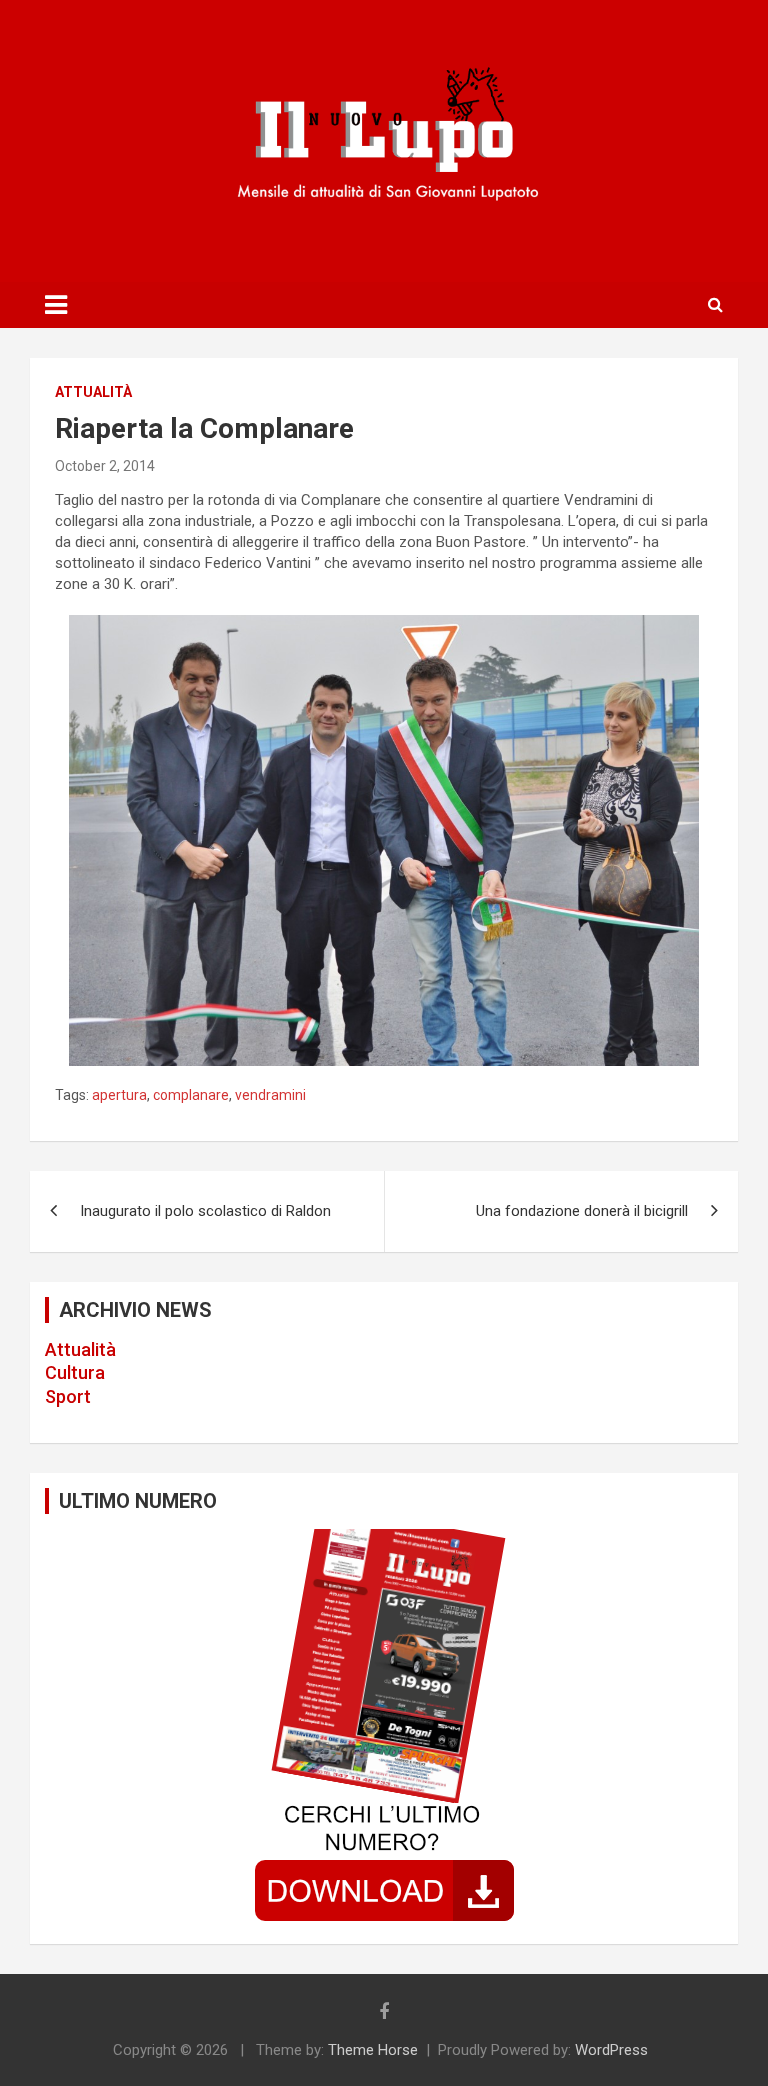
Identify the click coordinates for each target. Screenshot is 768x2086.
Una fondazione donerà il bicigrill (582, 1211)
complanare (191, 1095)
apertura (119, 1095)
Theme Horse (373, 2050)
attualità (93, 392)
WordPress (611, 2050)
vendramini (270, 1095)
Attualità (80, 1349)
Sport (68, 1396)
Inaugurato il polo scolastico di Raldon (205, 1211)
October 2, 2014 (105, 466)
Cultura (75, 1372)
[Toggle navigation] (56, 305)
